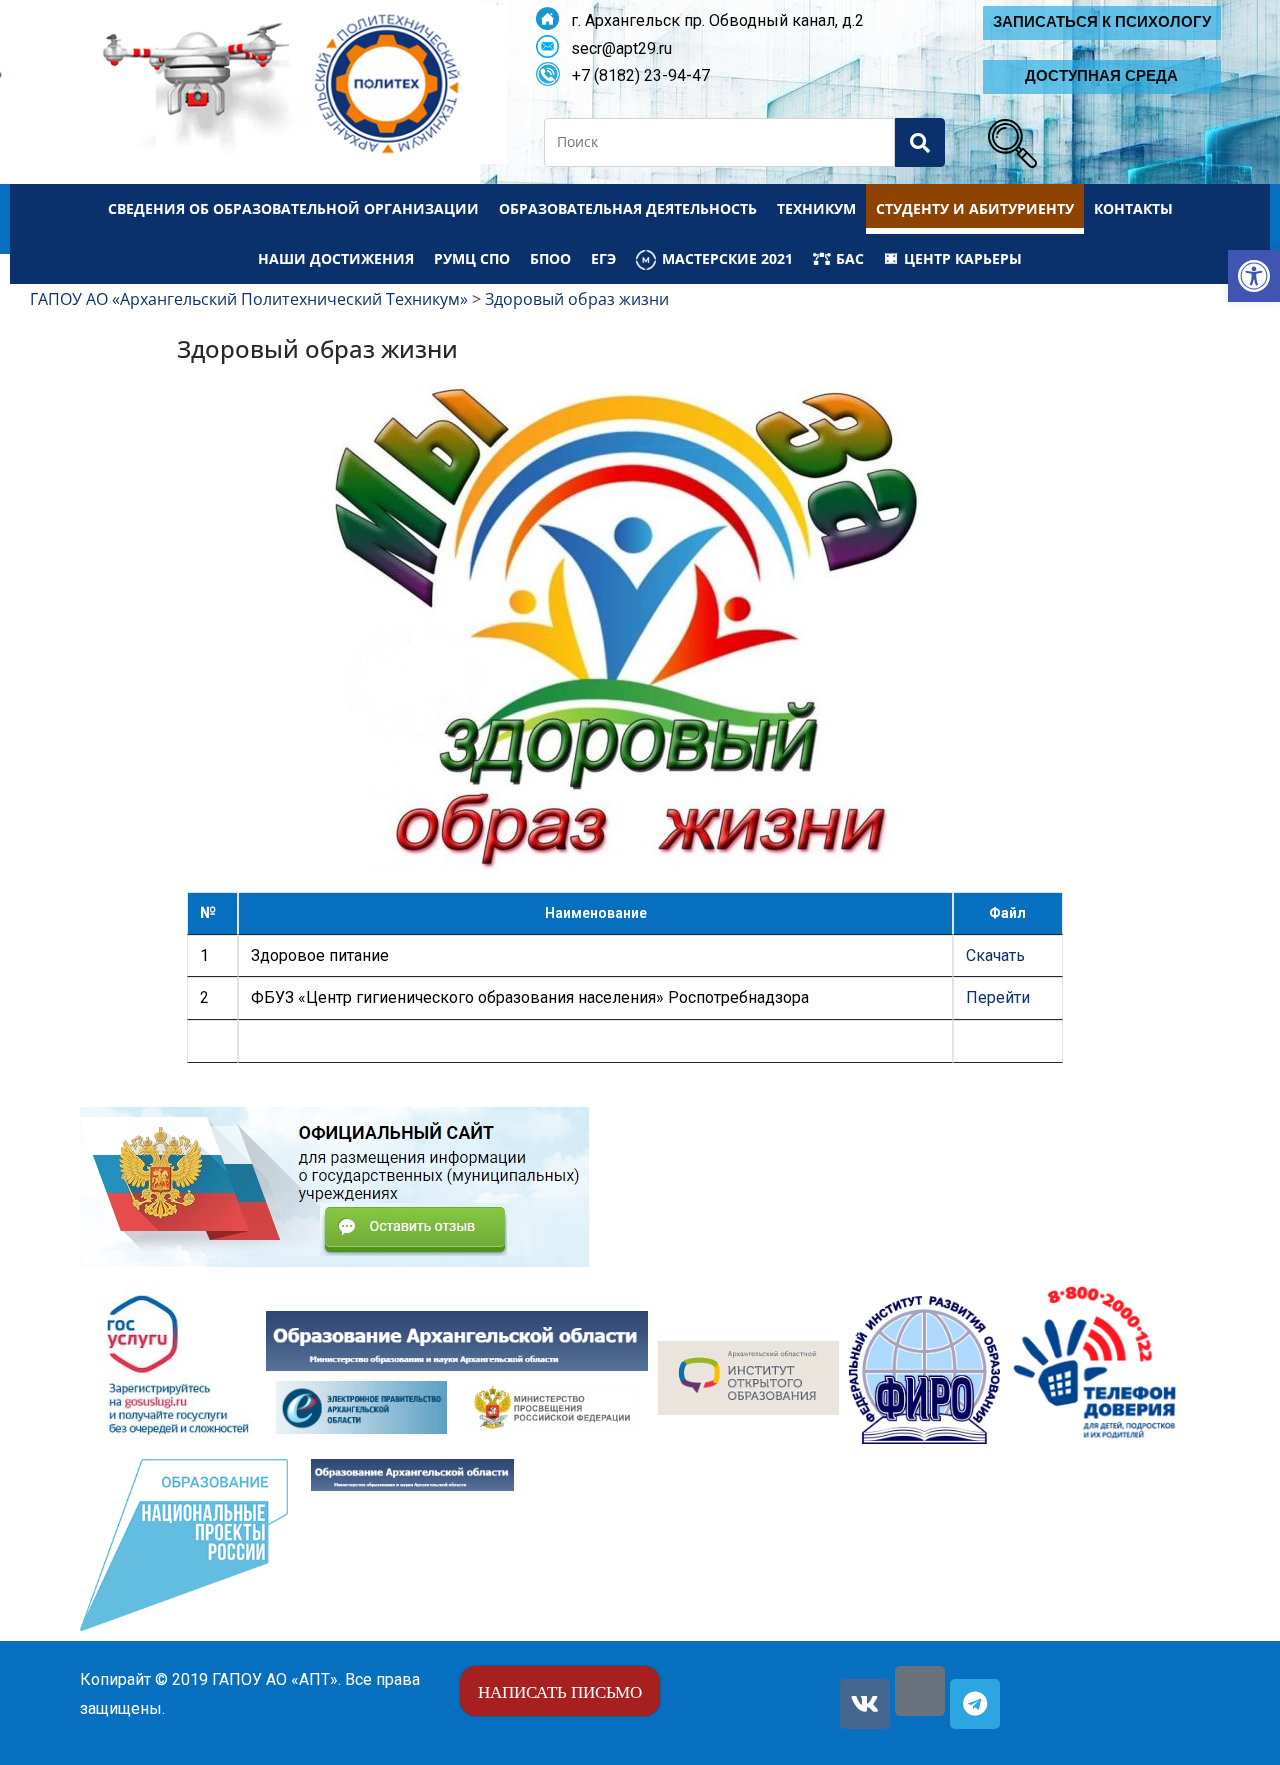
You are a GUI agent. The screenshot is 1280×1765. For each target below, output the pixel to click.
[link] (1254, 276)
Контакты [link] (1133, 208)
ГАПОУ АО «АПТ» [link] (275, 1679)
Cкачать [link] (995, 955)
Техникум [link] (816, 208)
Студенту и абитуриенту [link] (975, 208)
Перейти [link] (998, 997)
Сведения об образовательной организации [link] (293, 208)
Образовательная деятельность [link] (628, 208)
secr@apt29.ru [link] (615, 48)
